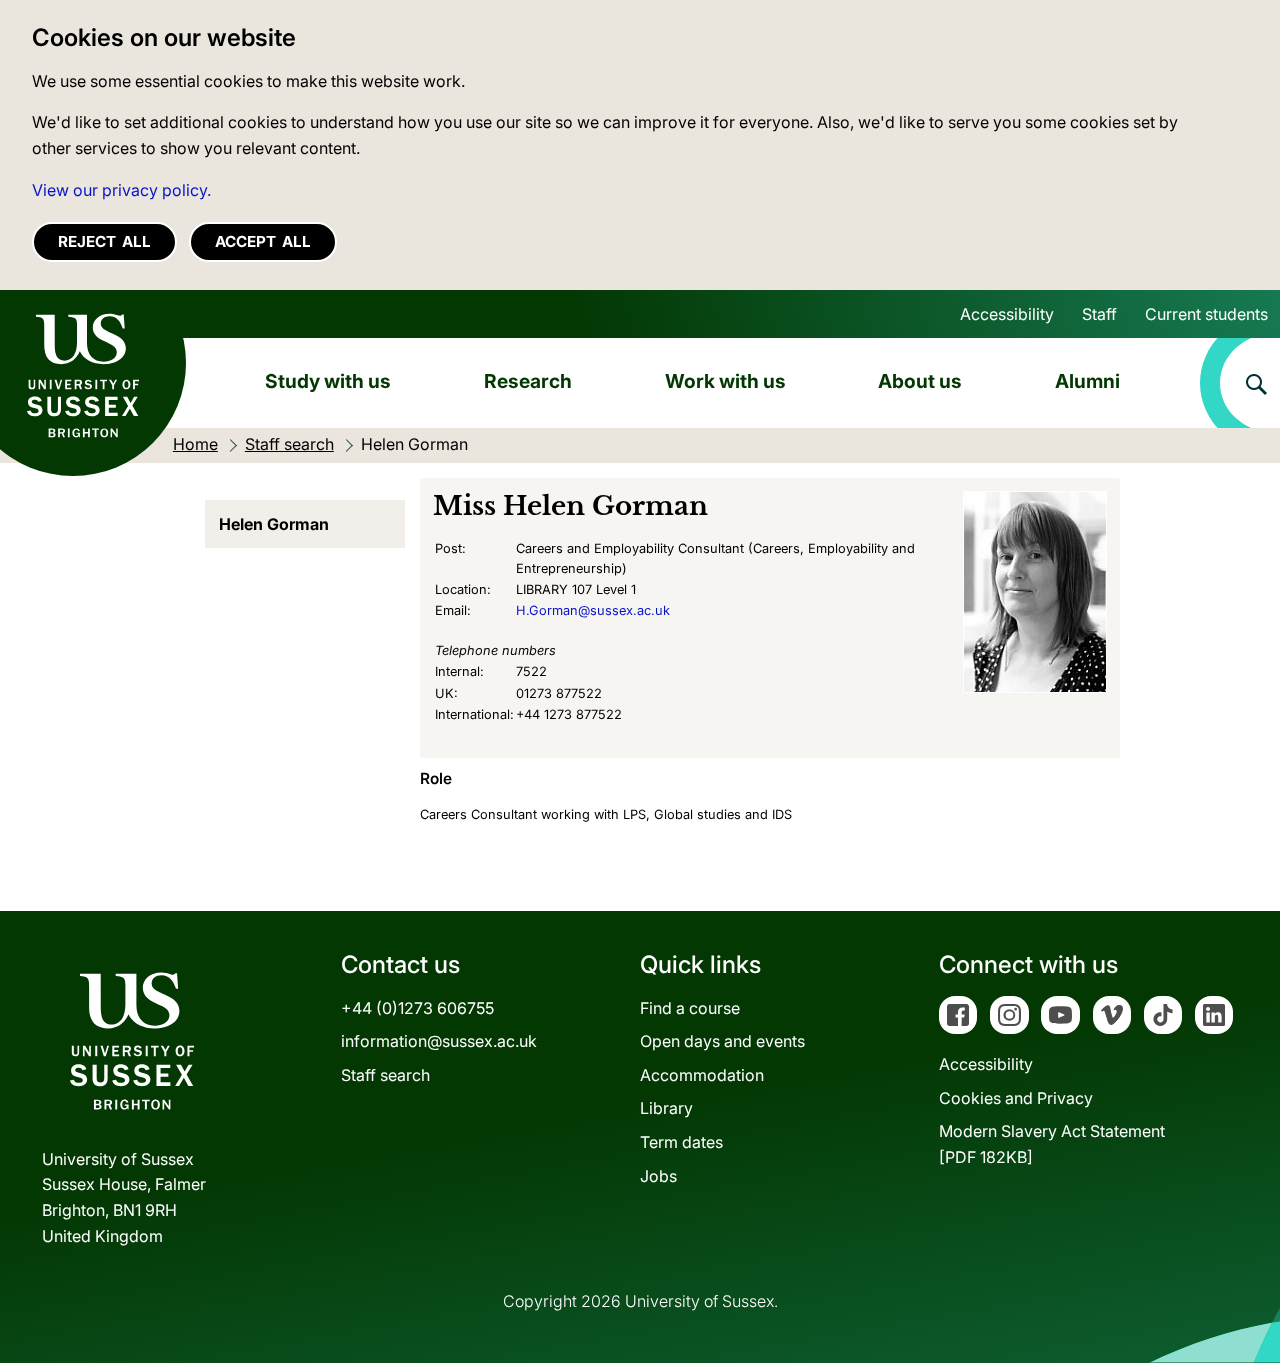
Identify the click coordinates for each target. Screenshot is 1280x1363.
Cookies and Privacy (1016, 1098)
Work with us (725, 381)
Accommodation (702, 1075)
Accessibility (1007, 314)
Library (666, 1108)
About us (920, 381)
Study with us (328, 381)
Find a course (690, 1008)
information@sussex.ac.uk (439, 1041)
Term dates (681, 1142)
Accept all (263, 241)
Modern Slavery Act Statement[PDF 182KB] (1052, 1144)
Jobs (658, 1176)
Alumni (1087, 381)
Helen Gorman (274, 524)
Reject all (104, 241)
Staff (1099, 314)
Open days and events (722, 1041)
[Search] (1240, 383)
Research (528, 381)
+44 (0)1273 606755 (417, 1008)
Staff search (385, 1075)
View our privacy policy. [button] (121, 190)
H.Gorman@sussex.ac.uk (593, 610)
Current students (1206, 314)
